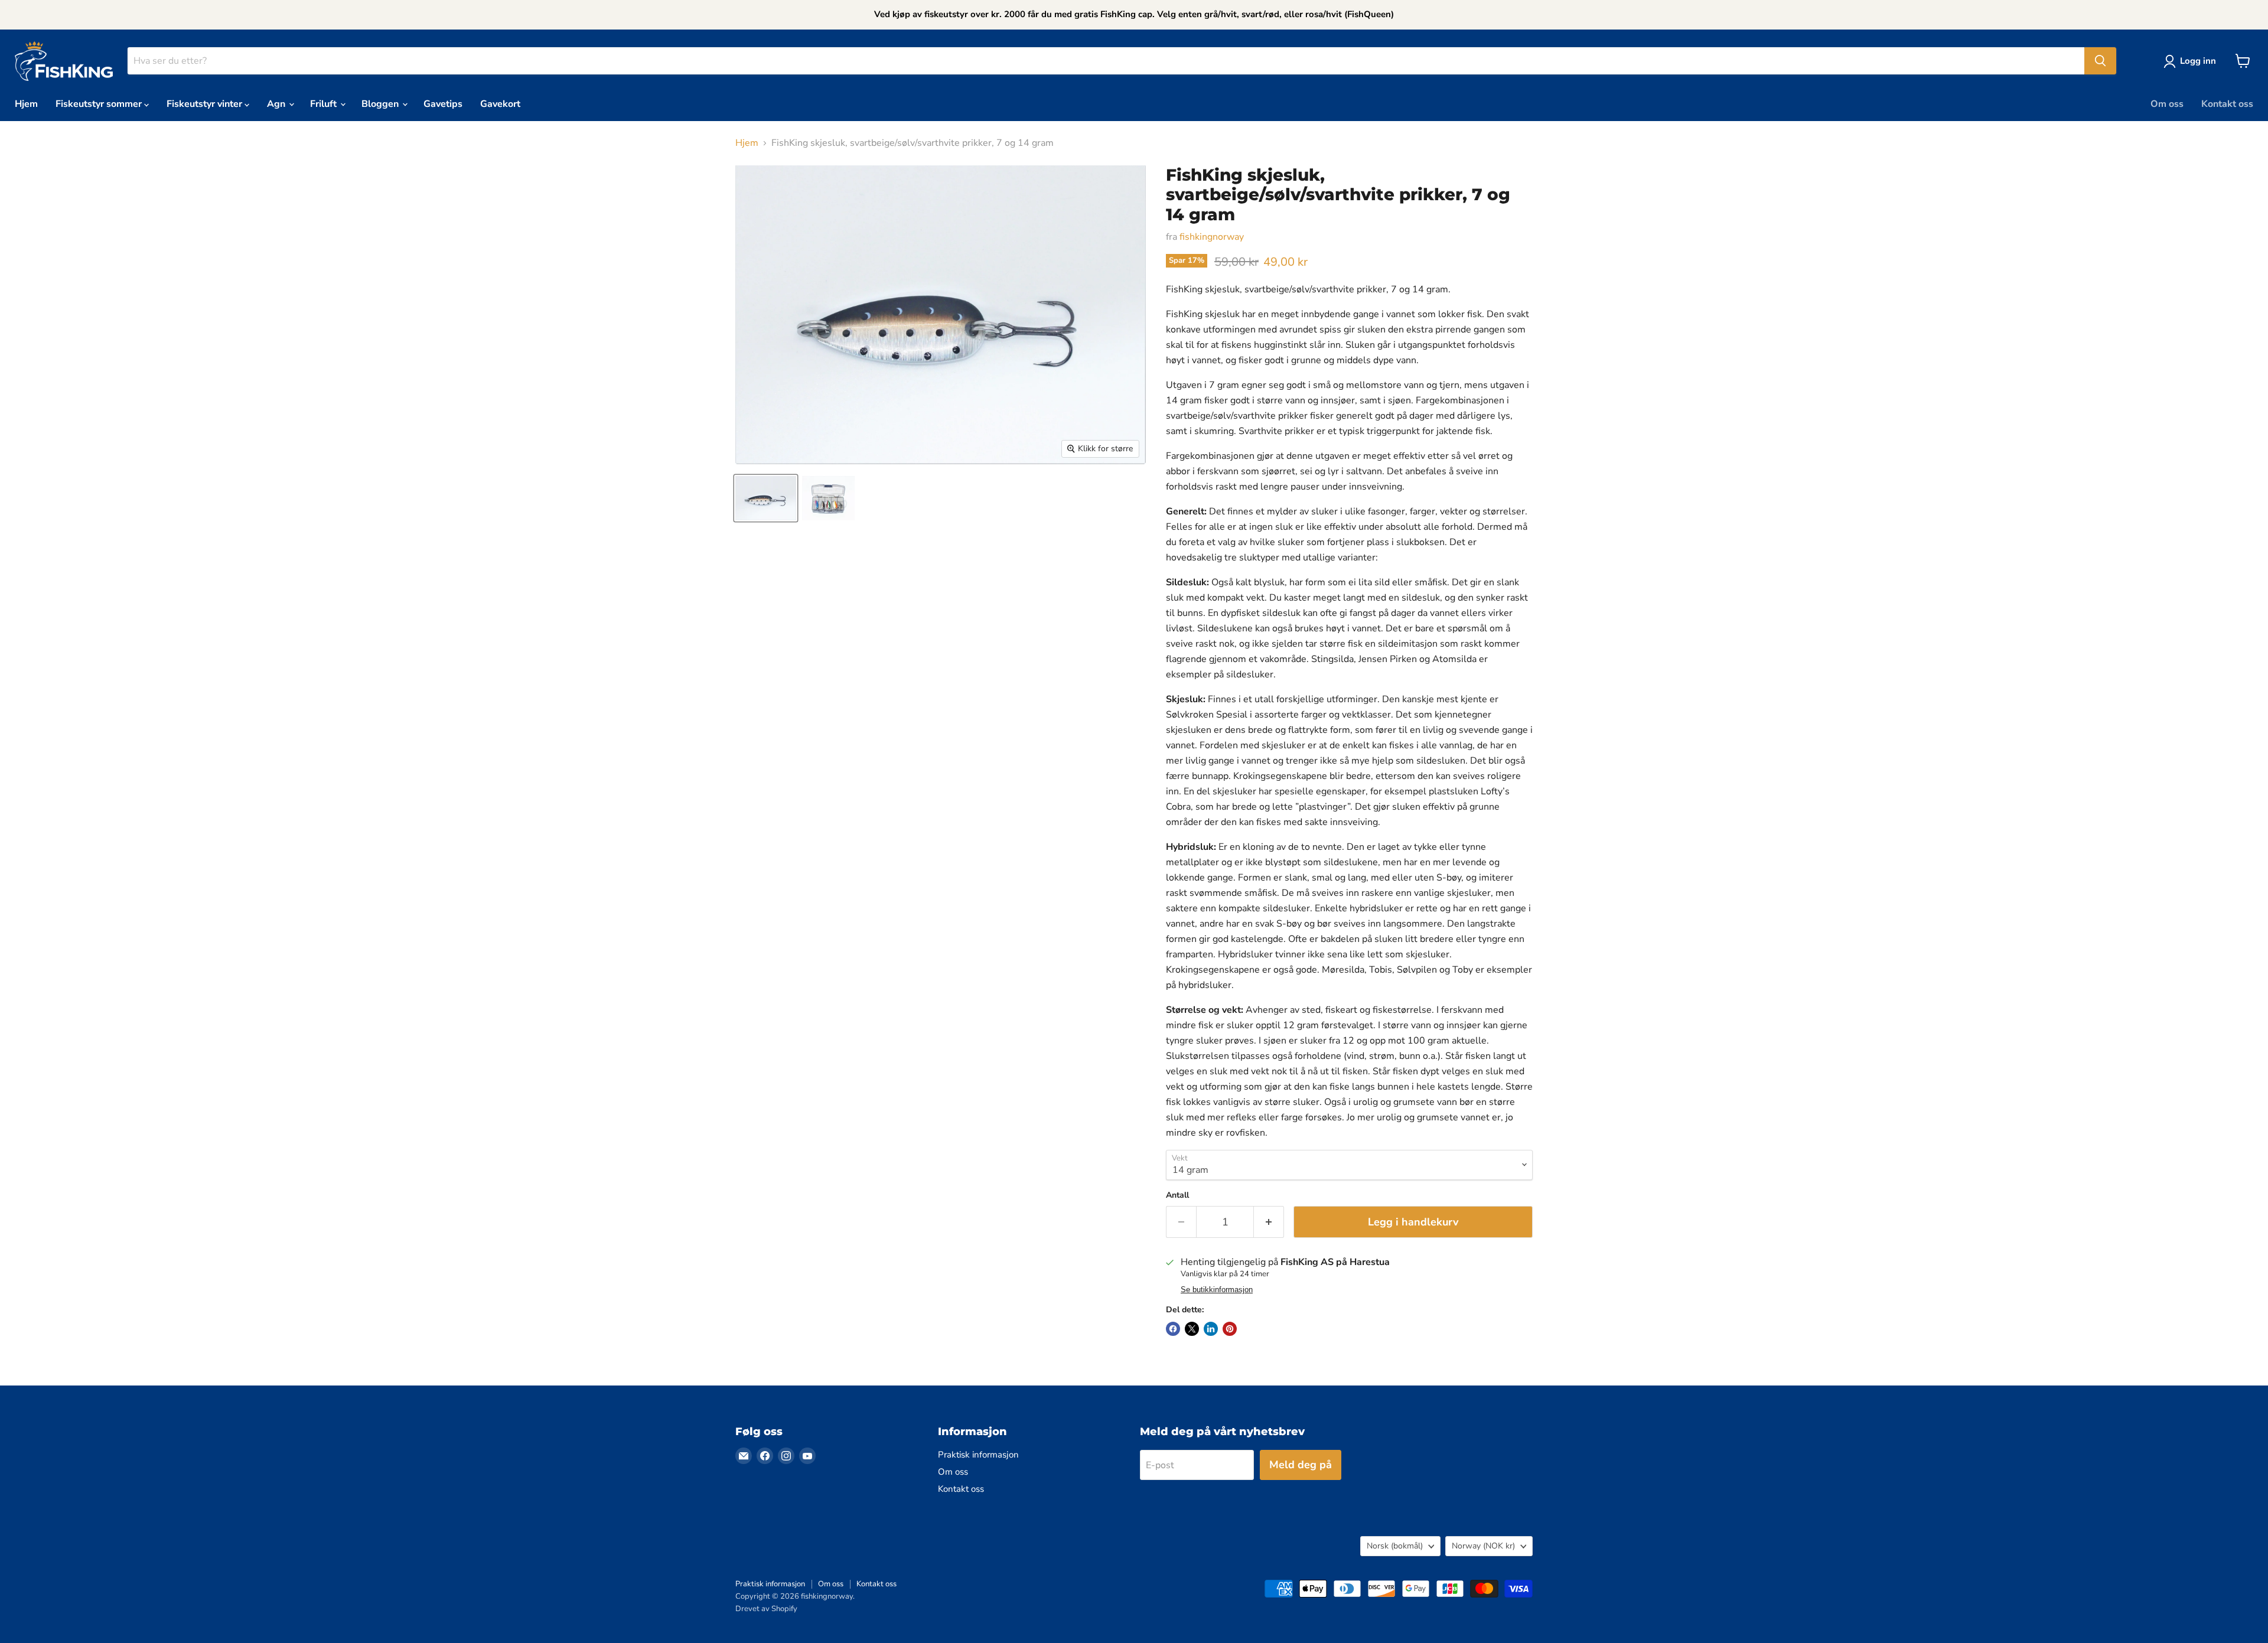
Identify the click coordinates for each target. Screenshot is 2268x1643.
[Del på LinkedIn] (1211, 1329)
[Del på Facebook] (1173, 1329)
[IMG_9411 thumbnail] (766, 498)
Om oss (2167, 104)
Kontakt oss (2227, 104)
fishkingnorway (1212, 237)
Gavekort (500, 104)
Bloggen (381, 104)
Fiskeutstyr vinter (206, 104)
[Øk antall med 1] (1269, 1222)
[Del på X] (1192, 1329)
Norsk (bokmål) (1395, 1546)
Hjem (26, 104)
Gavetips (443, 104)
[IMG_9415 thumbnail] (828, 498)
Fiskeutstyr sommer (100, 104)
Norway (1483, 1546)
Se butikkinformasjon (1217, 1290)
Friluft (325, 104)
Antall (1177, 1195)
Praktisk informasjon (978, 1455)
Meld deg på (1301, 1465)
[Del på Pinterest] (1230, 1329)
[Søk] (2100, 61)
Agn (277, 104)
